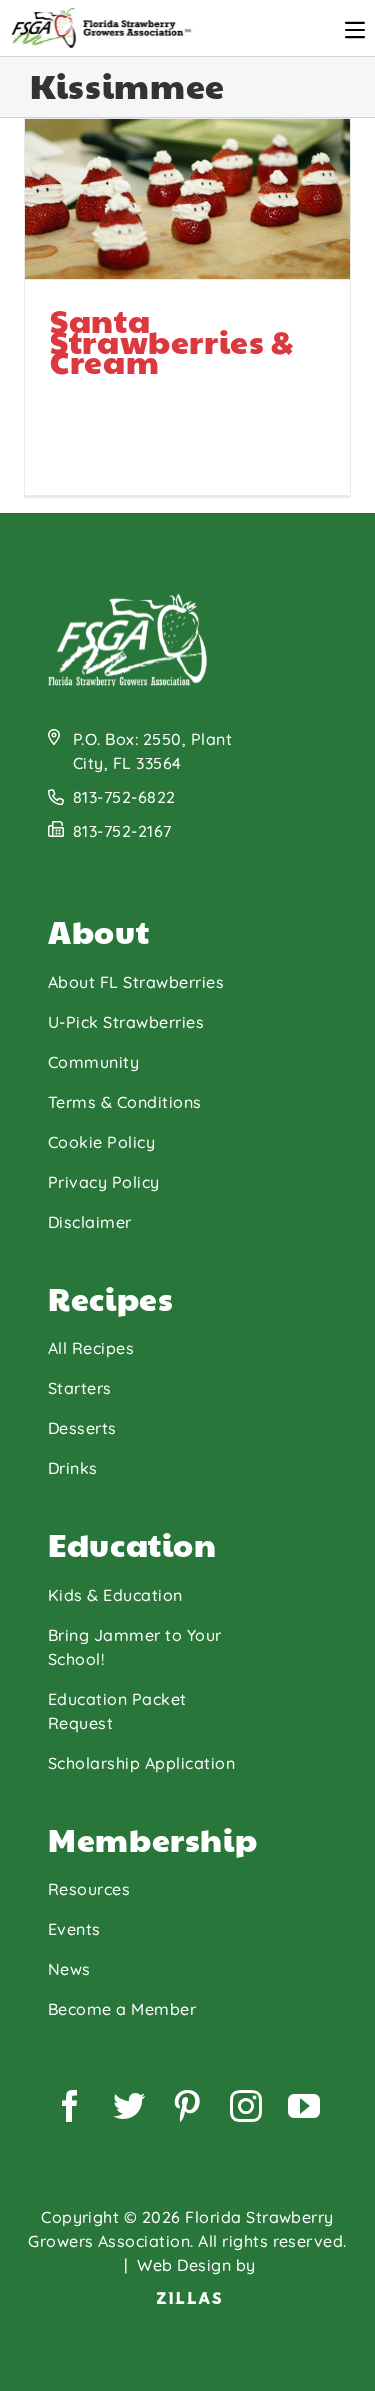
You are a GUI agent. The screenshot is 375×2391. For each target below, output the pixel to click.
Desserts (82, 1428)
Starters (80, 1388)
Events (74, 1929)
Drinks (73, 1468)
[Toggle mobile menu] (355, 30)
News (69, 1969)
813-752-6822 (124, 797)
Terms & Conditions (125, 1102)
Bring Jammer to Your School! (135, 1647)
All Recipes (91, 1348)
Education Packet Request (117, 1711)
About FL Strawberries (136, 982)
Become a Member (122, 2009)
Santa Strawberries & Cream (95, 292)
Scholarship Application (141, 1763)
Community (93, 1062)
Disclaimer (90, 1222)
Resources (89, 1889)
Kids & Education (115, 1595)
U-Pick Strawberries (126, 1022)
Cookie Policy (101, 1142)
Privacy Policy (104, 1182)
